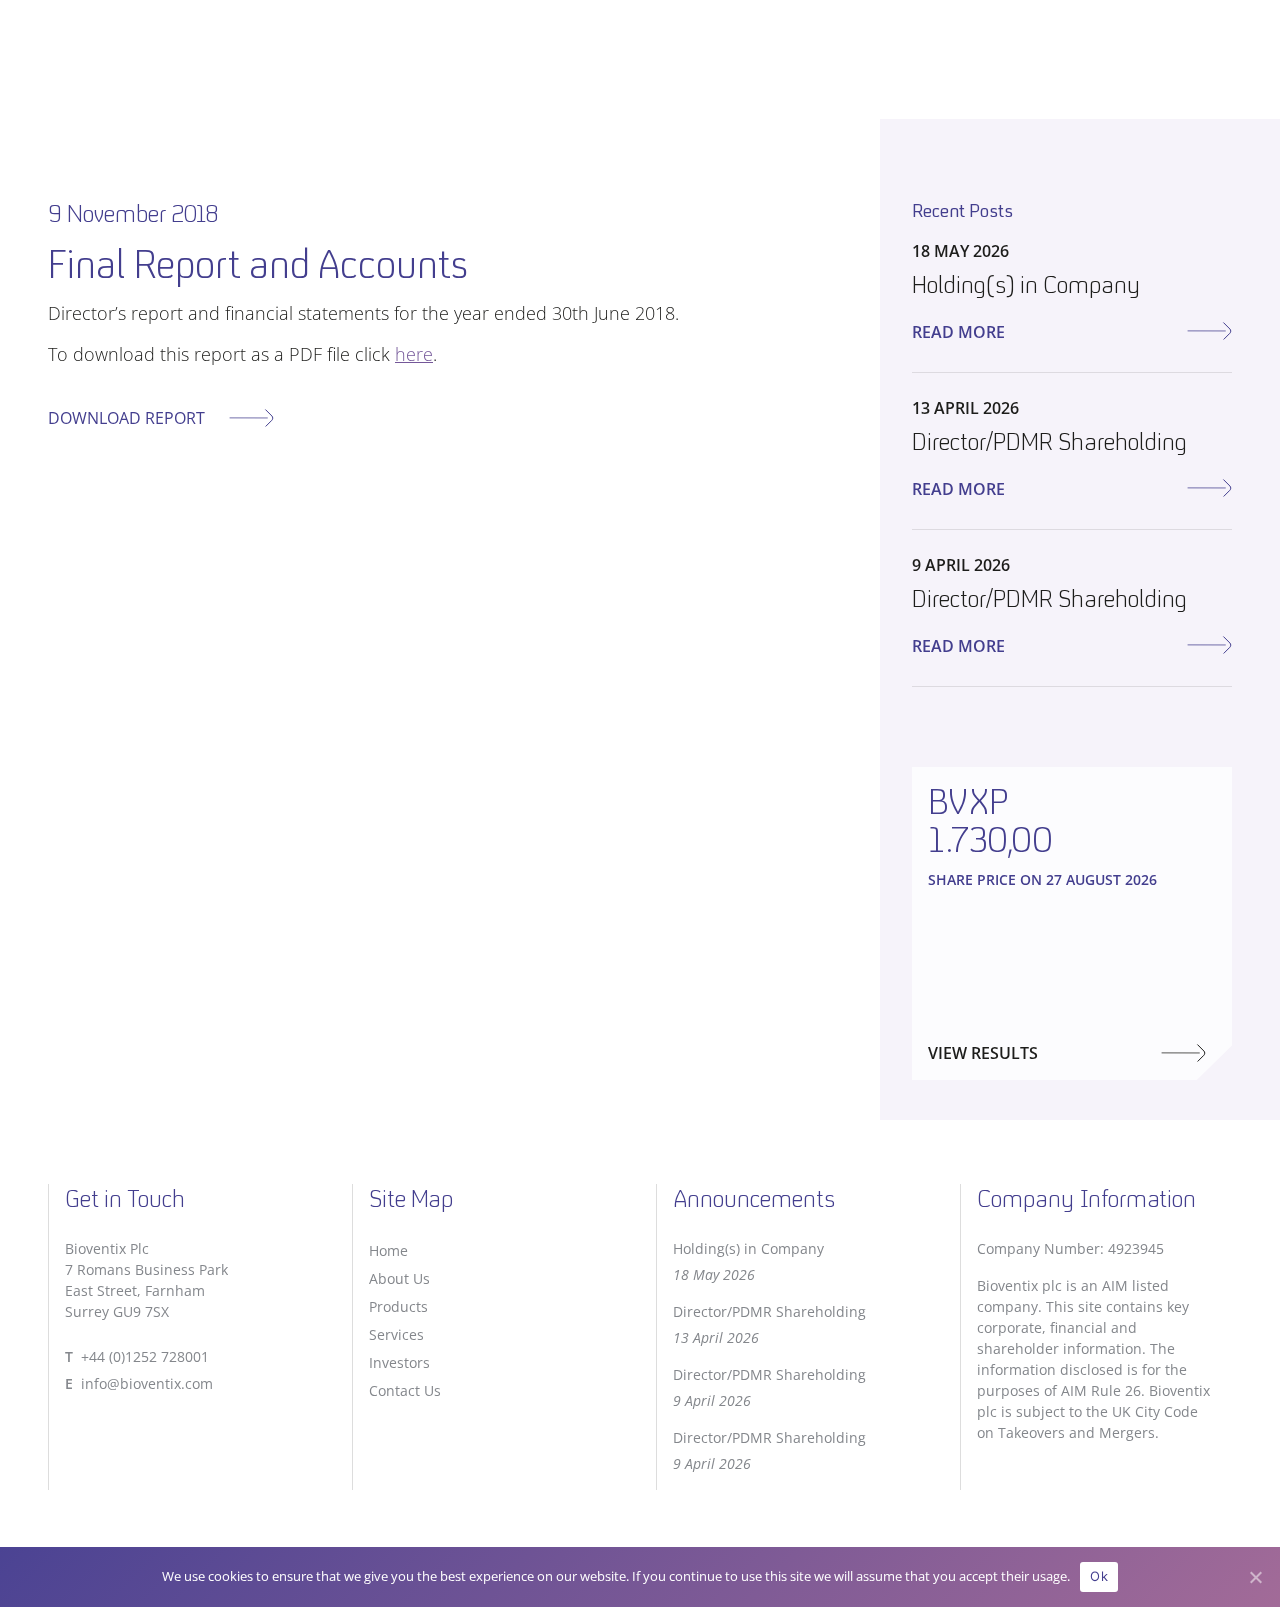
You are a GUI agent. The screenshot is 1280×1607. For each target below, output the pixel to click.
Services (396, 1334)
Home (388, 1250)
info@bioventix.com (147, 1383)
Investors (399, 1362)
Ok (1099, 1576)
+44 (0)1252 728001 (145, 1356)
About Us (399, 1278)
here (414, 354)
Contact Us (405, 1390)
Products (398, 1306)
